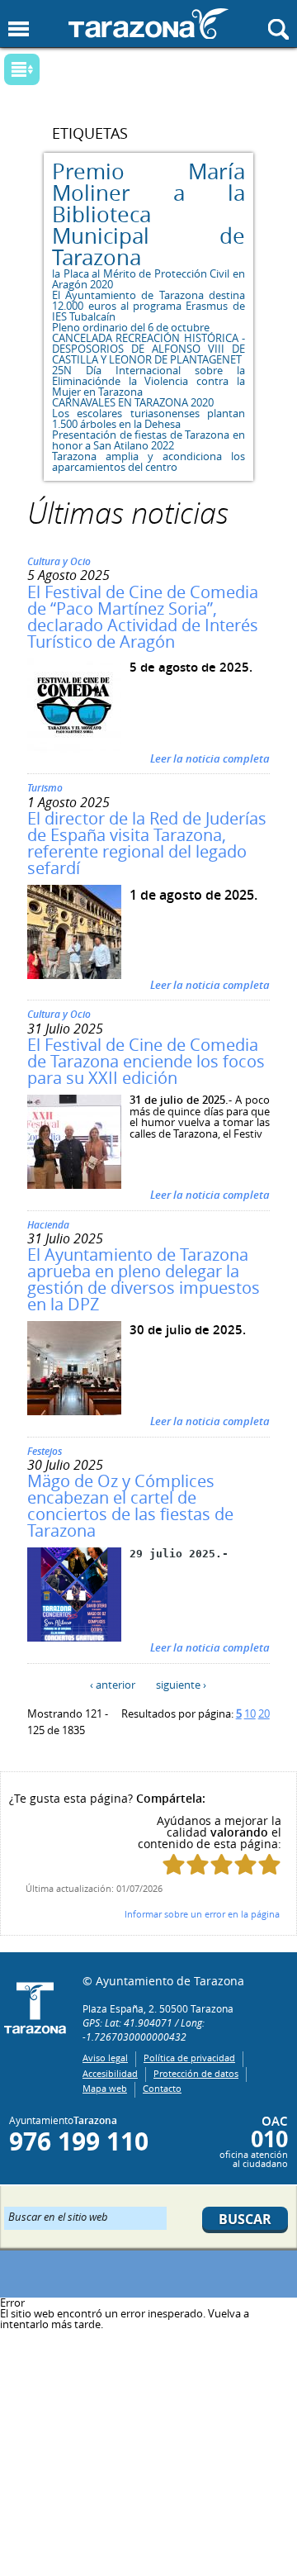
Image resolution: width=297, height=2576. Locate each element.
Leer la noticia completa (210, 758)
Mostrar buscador (278, 29)
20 (264, 1713)
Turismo (45, 788)
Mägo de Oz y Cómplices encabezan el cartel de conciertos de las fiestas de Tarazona (130, 1506)
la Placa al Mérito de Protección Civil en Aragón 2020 (148, 279)
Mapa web (105, 2088)
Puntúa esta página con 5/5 (269, 1864)
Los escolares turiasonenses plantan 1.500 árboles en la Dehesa (148, 418)
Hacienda (48, 1225)
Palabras (49, 71)
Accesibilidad (110, 2073)
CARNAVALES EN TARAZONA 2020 (133, 402)
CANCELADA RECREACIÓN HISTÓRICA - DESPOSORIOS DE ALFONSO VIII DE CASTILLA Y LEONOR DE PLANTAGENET (148, 349)
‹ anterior (113, 1685)
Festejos (45, 1451)
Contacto (162, 2088)
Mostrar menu (19, 29)
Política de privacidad (189, 2058)
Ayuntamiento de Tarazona (148, 24)
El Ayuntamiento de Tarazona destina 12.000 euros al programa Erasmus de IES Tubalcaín (148, 306)
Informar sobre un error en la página (202, 1914)
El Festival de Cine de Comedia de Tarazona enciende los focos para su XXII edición (146, 1061)
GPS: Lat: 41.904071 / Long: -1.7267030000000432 (144, 2029)
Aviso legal (105, 2058)
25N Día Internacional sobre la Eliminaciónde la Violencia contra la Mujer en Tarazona (148, 381)
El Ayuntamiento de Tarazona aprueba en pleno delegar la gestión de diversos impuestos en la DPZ (144, 1279)
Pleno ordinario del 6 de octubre (131, 327)
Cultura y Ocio (59, 561)
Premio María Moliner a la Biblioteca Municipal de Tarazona (148, 214)
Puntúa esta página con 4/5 (245, 1864)
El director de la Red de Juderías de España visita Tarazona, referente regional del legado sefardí (147, 843)
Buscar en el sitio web (58, 2216)
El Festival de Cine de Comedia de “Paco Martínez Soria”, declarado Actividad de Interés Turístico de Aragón (143, 617)
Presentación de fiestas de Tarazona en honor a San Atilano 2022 (148, 440)
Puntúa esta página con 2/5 (198, 1864)
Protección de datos (196, 2073)
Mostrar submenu (22, 69)
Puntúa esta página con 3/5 (222, 1864)
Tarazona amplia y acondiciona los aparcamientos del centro (148, 461)
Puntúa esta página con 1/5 (174, 1864)
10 (250, 1713)
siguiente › (181, 1685)
